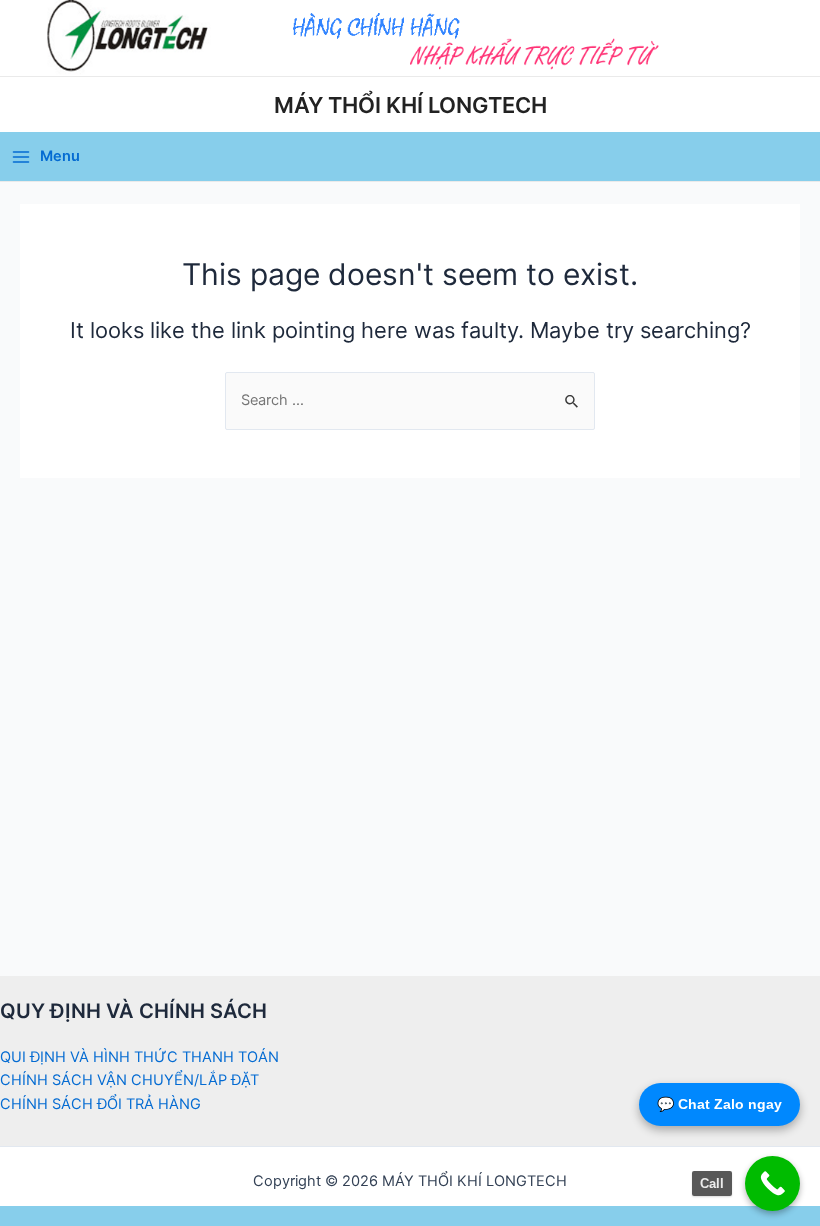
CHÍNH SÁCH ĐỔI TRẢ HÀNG (100, 1104)
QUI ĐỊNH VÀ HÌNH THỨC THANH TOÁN (139, 1057)
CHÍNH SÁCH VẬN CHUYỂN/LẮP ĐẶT (129, 1080)
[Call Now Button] (772, 1183)
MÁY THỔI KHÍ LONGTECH (410, 105)
